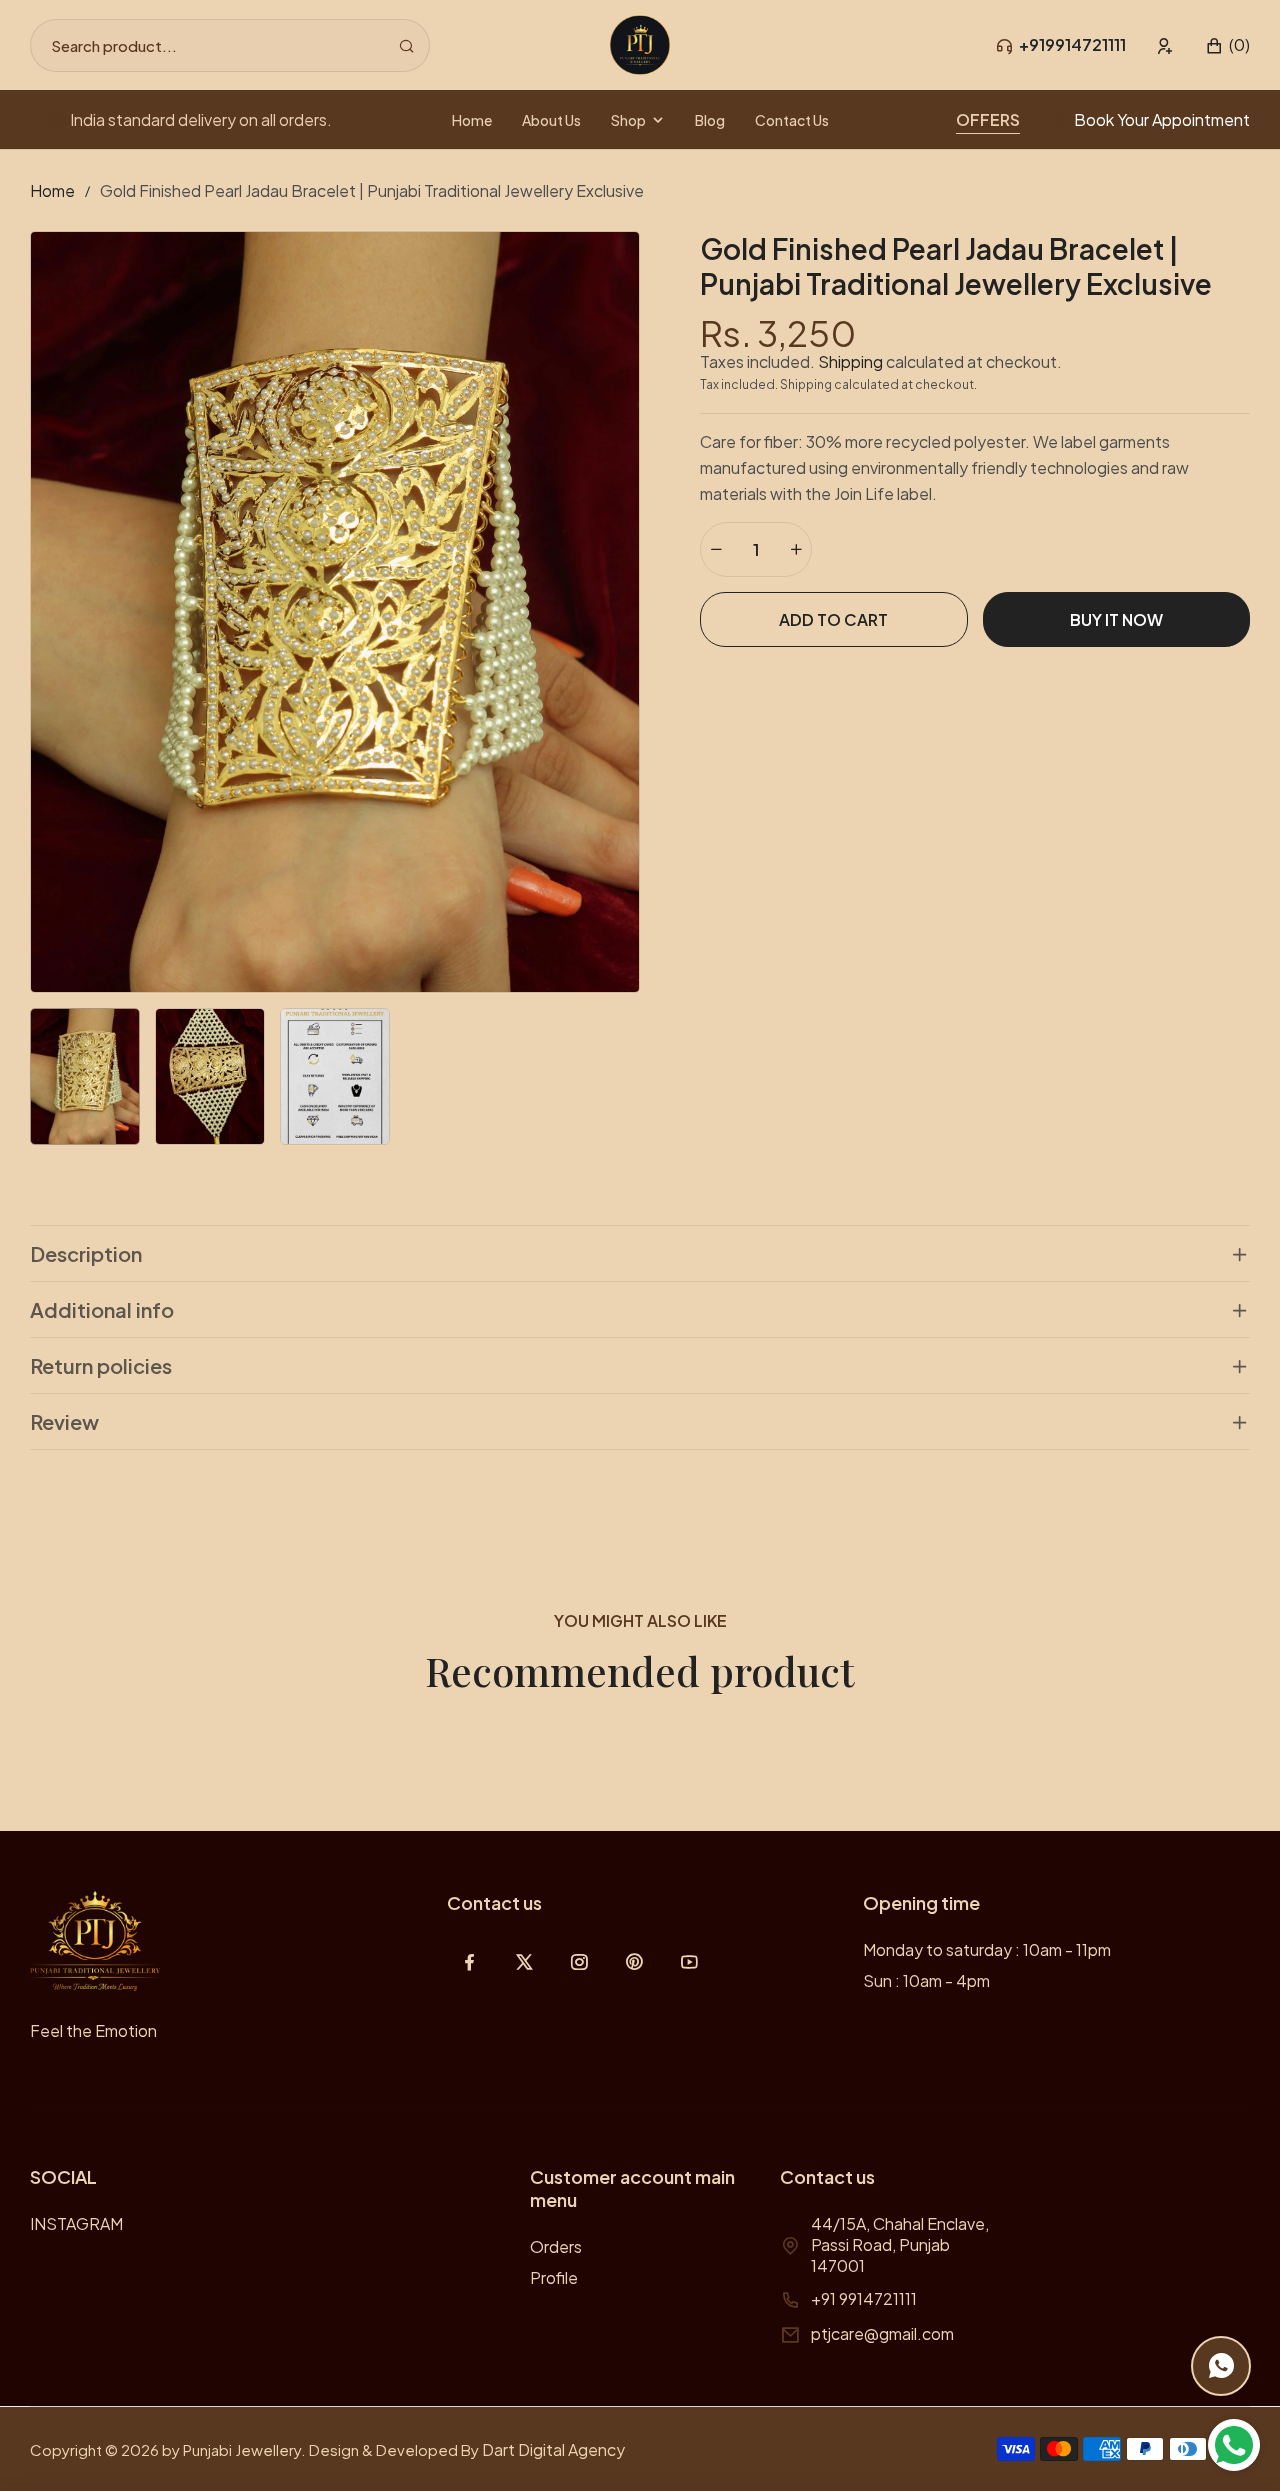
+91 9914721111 (864, 2298)
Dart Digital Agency (553, 2449)
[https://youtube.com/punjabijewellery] (689, 1961)
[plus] (796, 549)
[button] (1227, 45)
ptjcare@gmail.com (882, 2333)
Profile (554, 2277)
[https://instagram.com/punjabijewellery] (579, 1961)
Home (52, 190)
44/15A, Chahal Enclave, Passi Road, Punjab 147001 (900, 2244)
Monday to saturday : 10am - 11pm (987, 1949)
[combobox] (230, 45)
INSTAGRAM (76, 2223)
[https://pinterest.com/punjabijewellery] (634, 1961)
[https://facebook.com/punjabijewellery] (469, 1961)
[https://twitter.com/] (524, 1961)
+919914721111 (1072, 44)
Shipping (850, 361)
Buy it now (1116, 619)
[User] (1165, 45)
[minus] (716, 549)
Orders (556, 2246)
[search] (406, 45)
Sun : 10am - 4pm (926, 1980)
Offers (988, 119)
